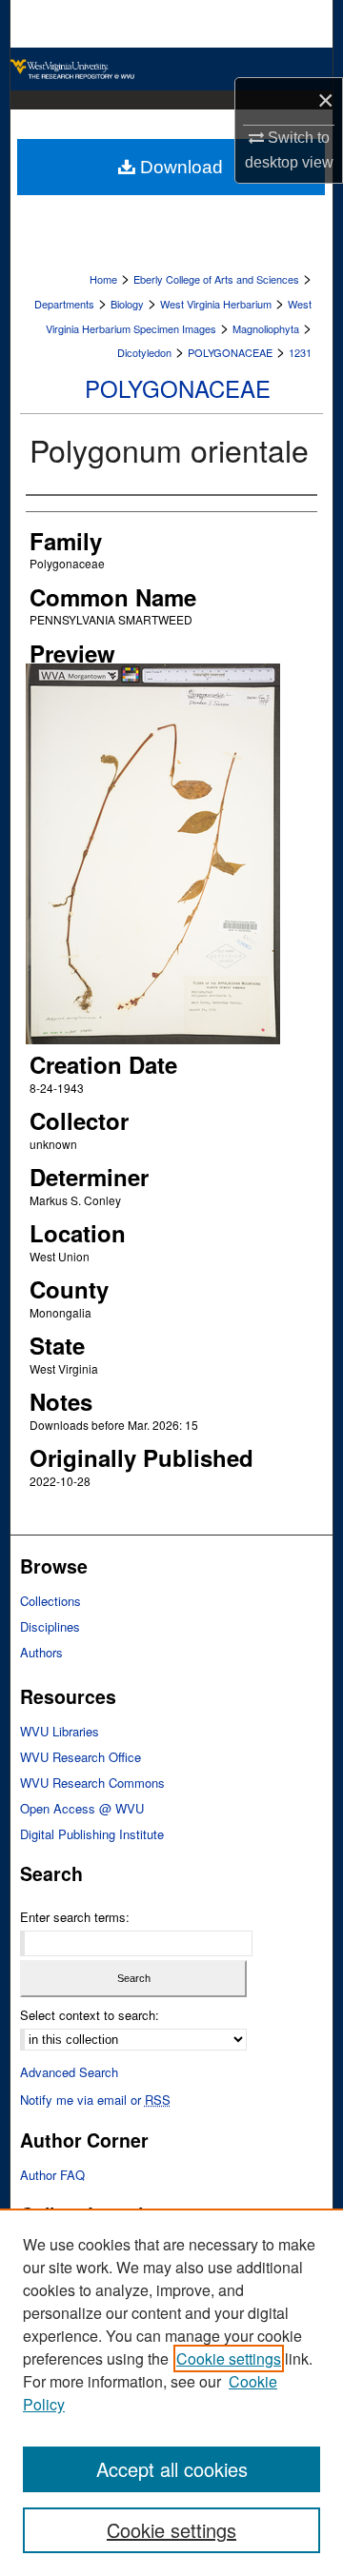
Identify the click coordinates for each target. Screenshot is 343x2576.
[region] (171, 2392)
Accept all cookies (172, 2469)
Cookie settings (229, 2358)
